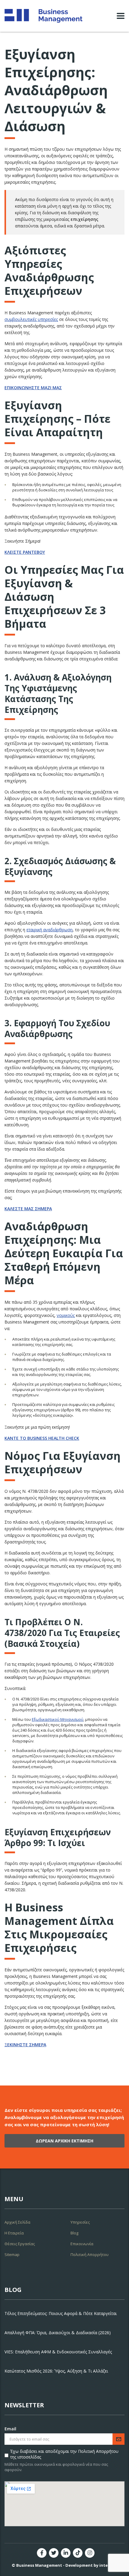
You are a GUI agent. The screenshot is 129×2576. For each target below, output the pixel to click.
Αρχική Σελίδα (17, 2222)
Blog (74, 2233)
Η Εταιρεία (14, 2233)
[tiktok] (78, 2553)
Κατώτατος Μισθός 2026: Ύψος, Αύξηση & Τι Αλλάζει (56, 2371)
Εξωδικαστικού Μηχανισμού (58, 1719)
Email (10, 2429)
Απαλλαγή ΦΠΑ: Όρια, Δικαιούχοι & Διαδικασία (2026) (58, 2333)
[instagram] (90, 2553)
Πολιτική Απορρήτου (90, 2254)
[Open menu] (121, 16)
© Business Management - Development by (64, 2565)
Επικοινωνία (82, 2244)
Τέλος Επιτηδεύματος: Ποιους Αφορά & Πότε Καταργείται (61, 2313)
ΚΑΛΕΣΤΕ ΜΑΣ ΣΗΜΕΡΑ (28, 1209)
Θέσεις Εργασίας (20, 2244)
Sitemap (12, 2254)
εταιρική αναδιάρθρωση (49, 930)
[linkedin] (66, 2553)
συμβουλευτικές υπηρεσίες (31, 319)
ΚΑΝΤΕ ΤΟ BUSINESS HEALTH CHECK (42, 1438)
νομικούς (66, 1315)
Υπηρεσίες (80, 2222)
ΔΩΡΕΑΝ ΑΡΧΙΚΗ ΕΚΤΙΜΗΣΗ (64, 2141)
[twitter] (54, 2553)
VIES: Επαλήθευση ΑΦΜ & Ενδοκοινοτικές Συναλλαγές (58, 2352)
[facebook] (42, 2553)
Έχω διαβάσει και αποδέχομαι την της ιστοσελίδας (64, 2454)
